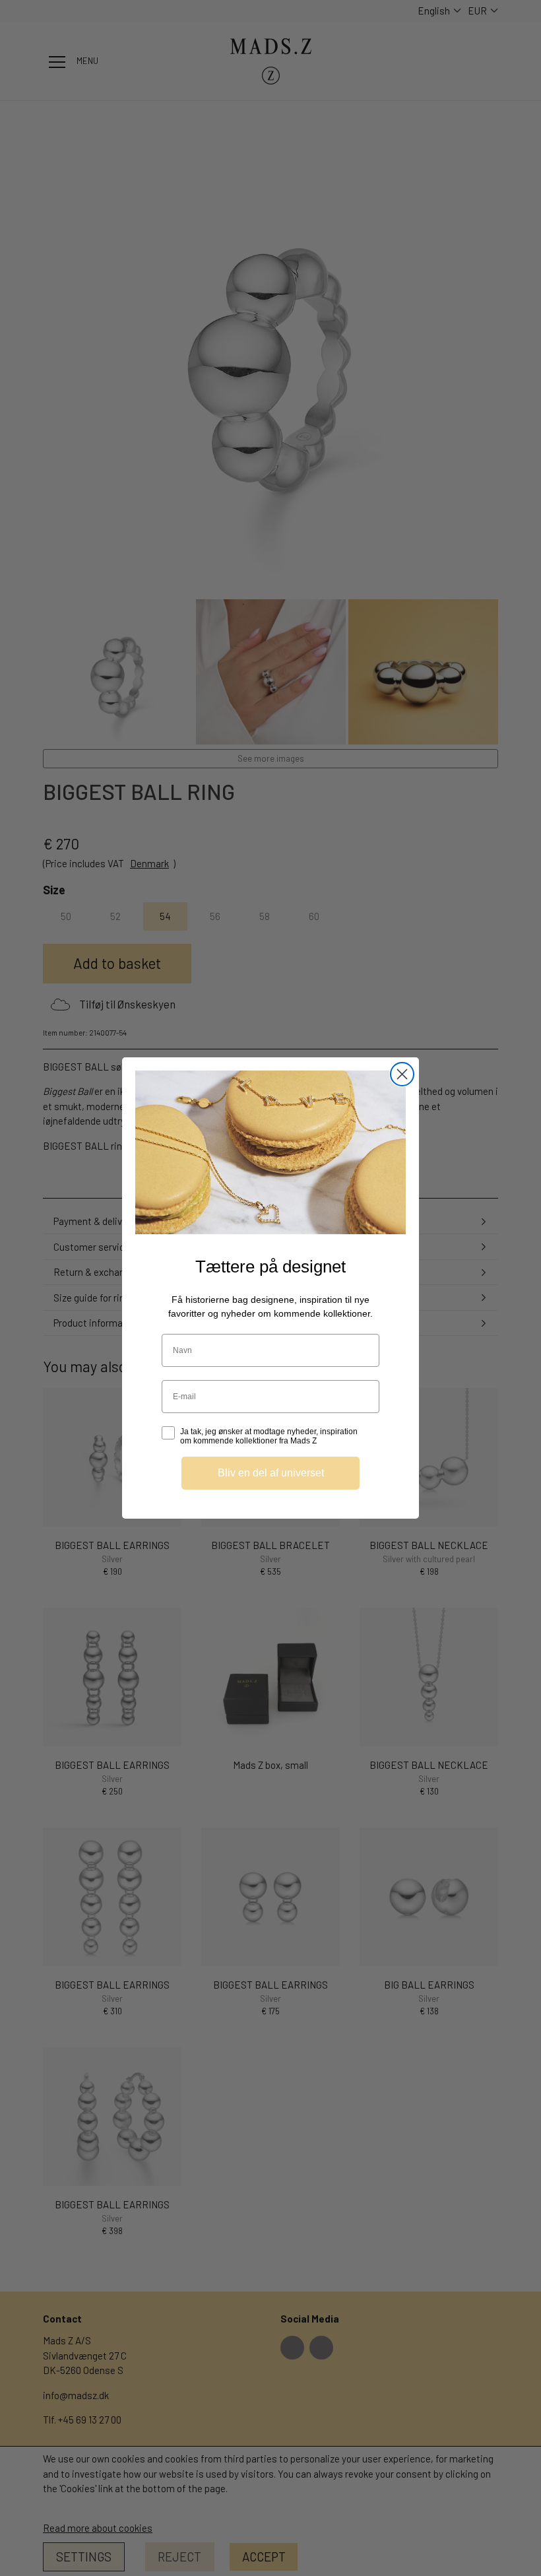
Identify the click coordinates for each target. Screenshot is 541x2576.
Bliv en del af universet (271, 1473)
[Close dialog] (402, 1074)
